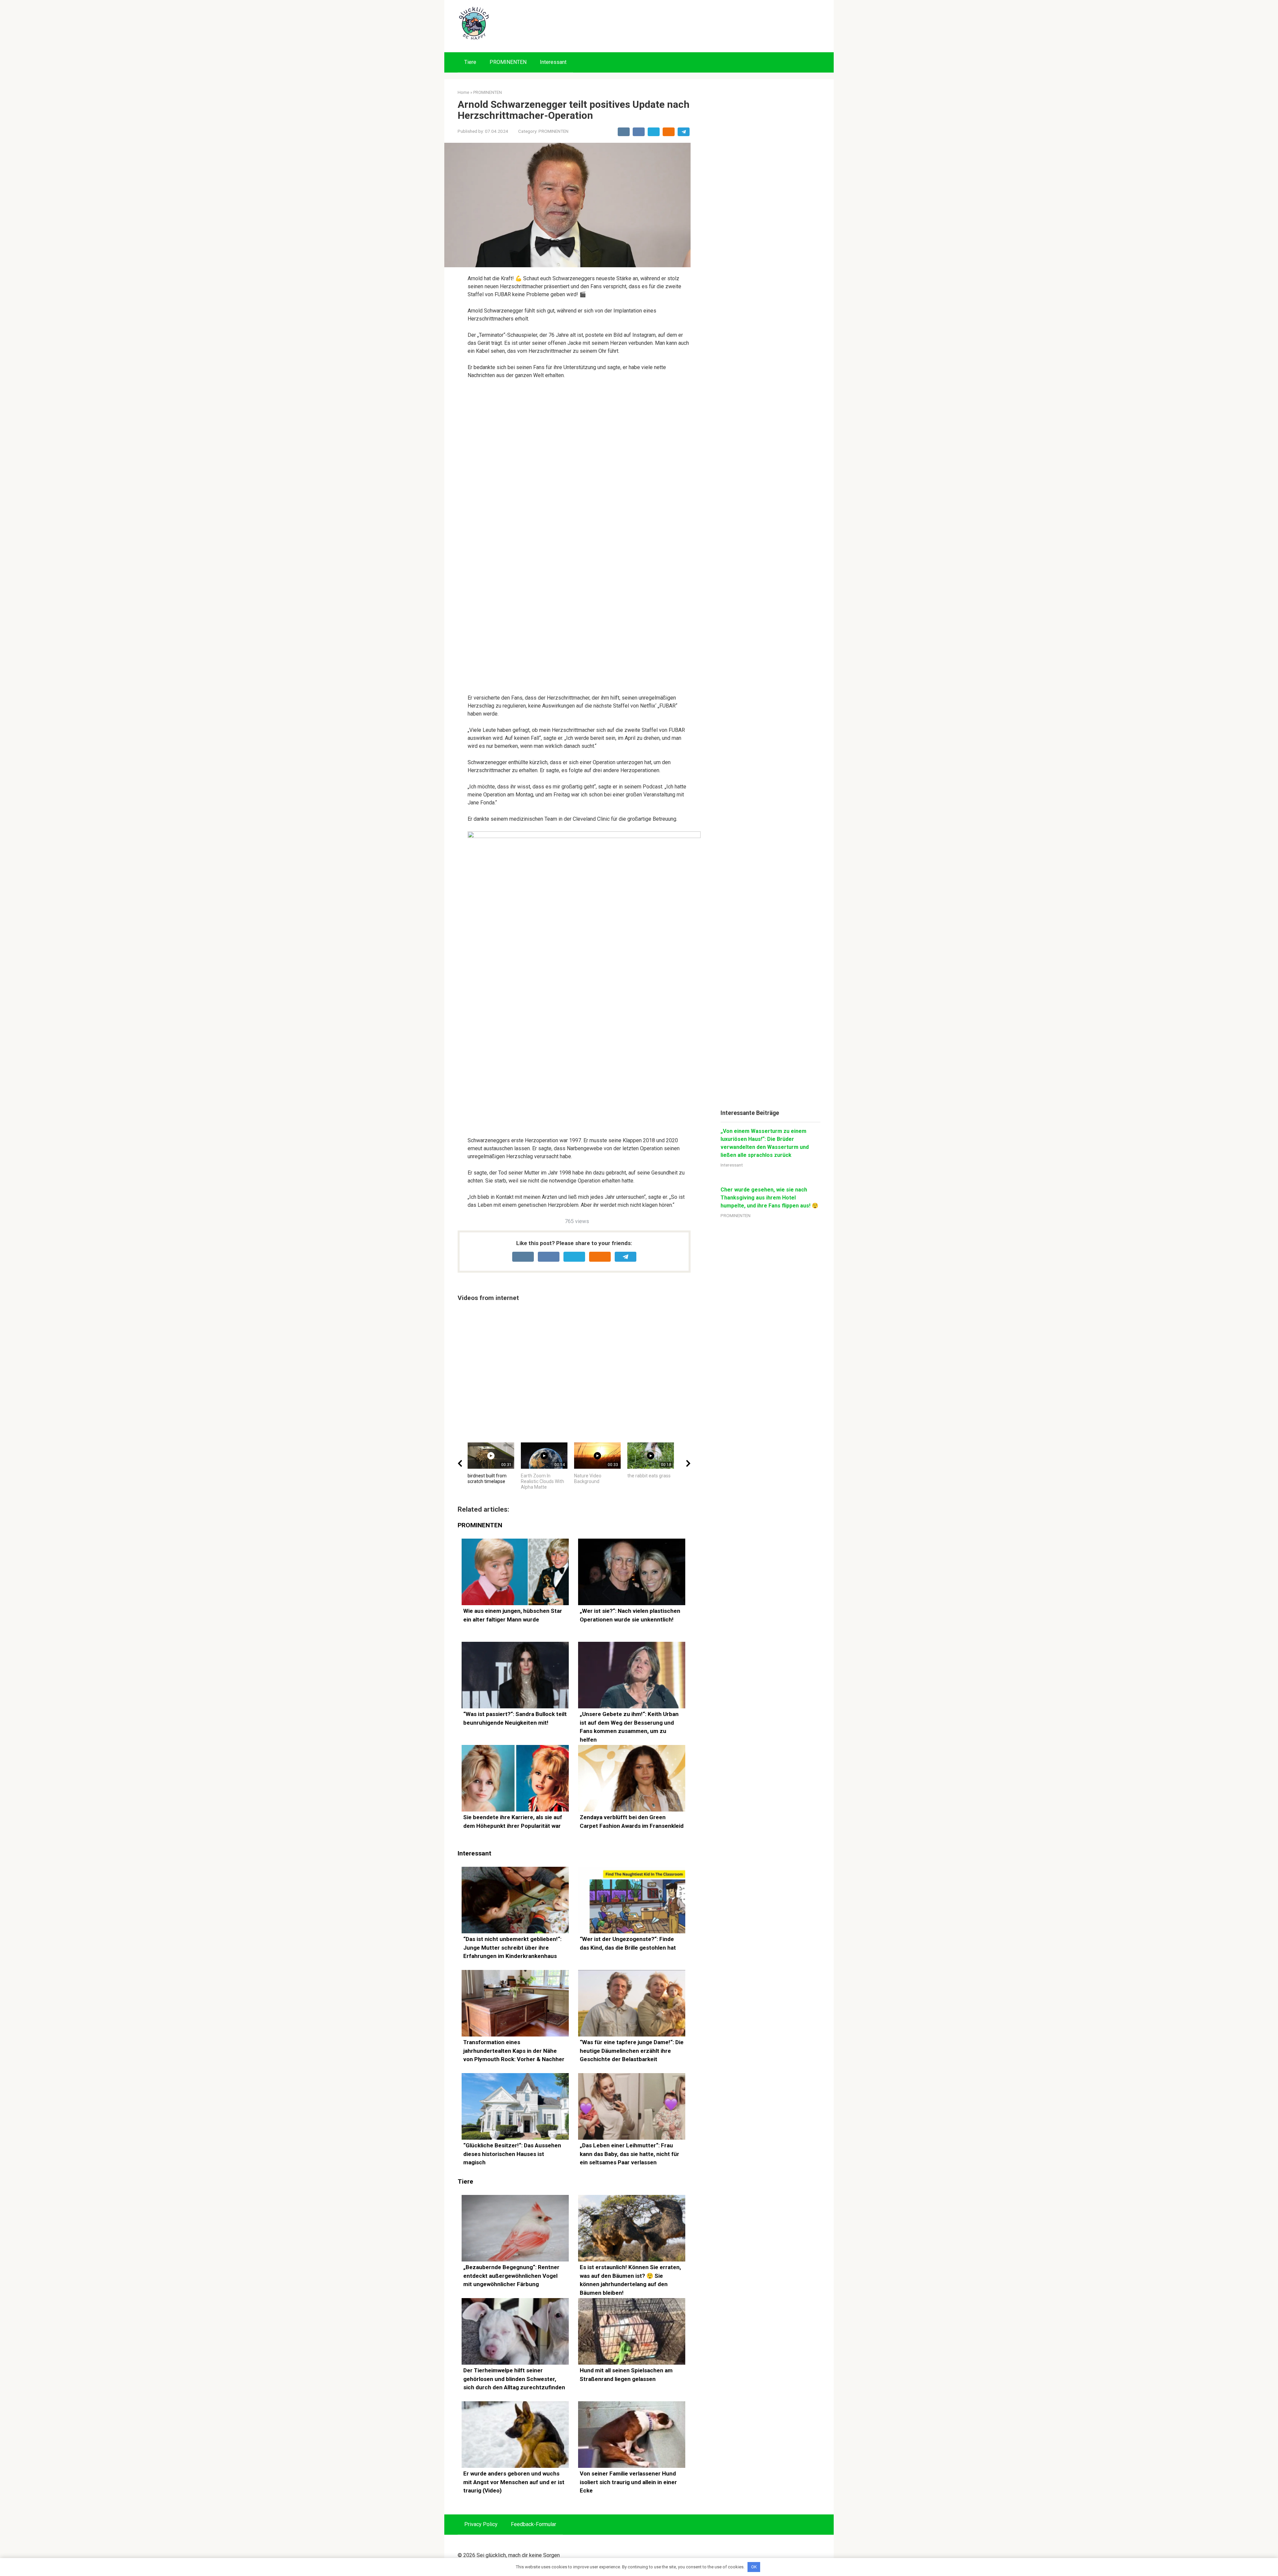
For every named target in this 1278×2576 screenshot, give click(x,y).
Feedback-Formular (533, 2524)
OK (754, 2567)
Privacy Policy (481, 2524)
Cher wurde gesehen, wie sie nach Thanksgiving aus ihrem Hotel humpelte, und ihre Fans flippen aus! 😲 (769, 1198)
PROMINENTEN (508, 62)
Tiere (470, 62)
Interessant (553, 62)
